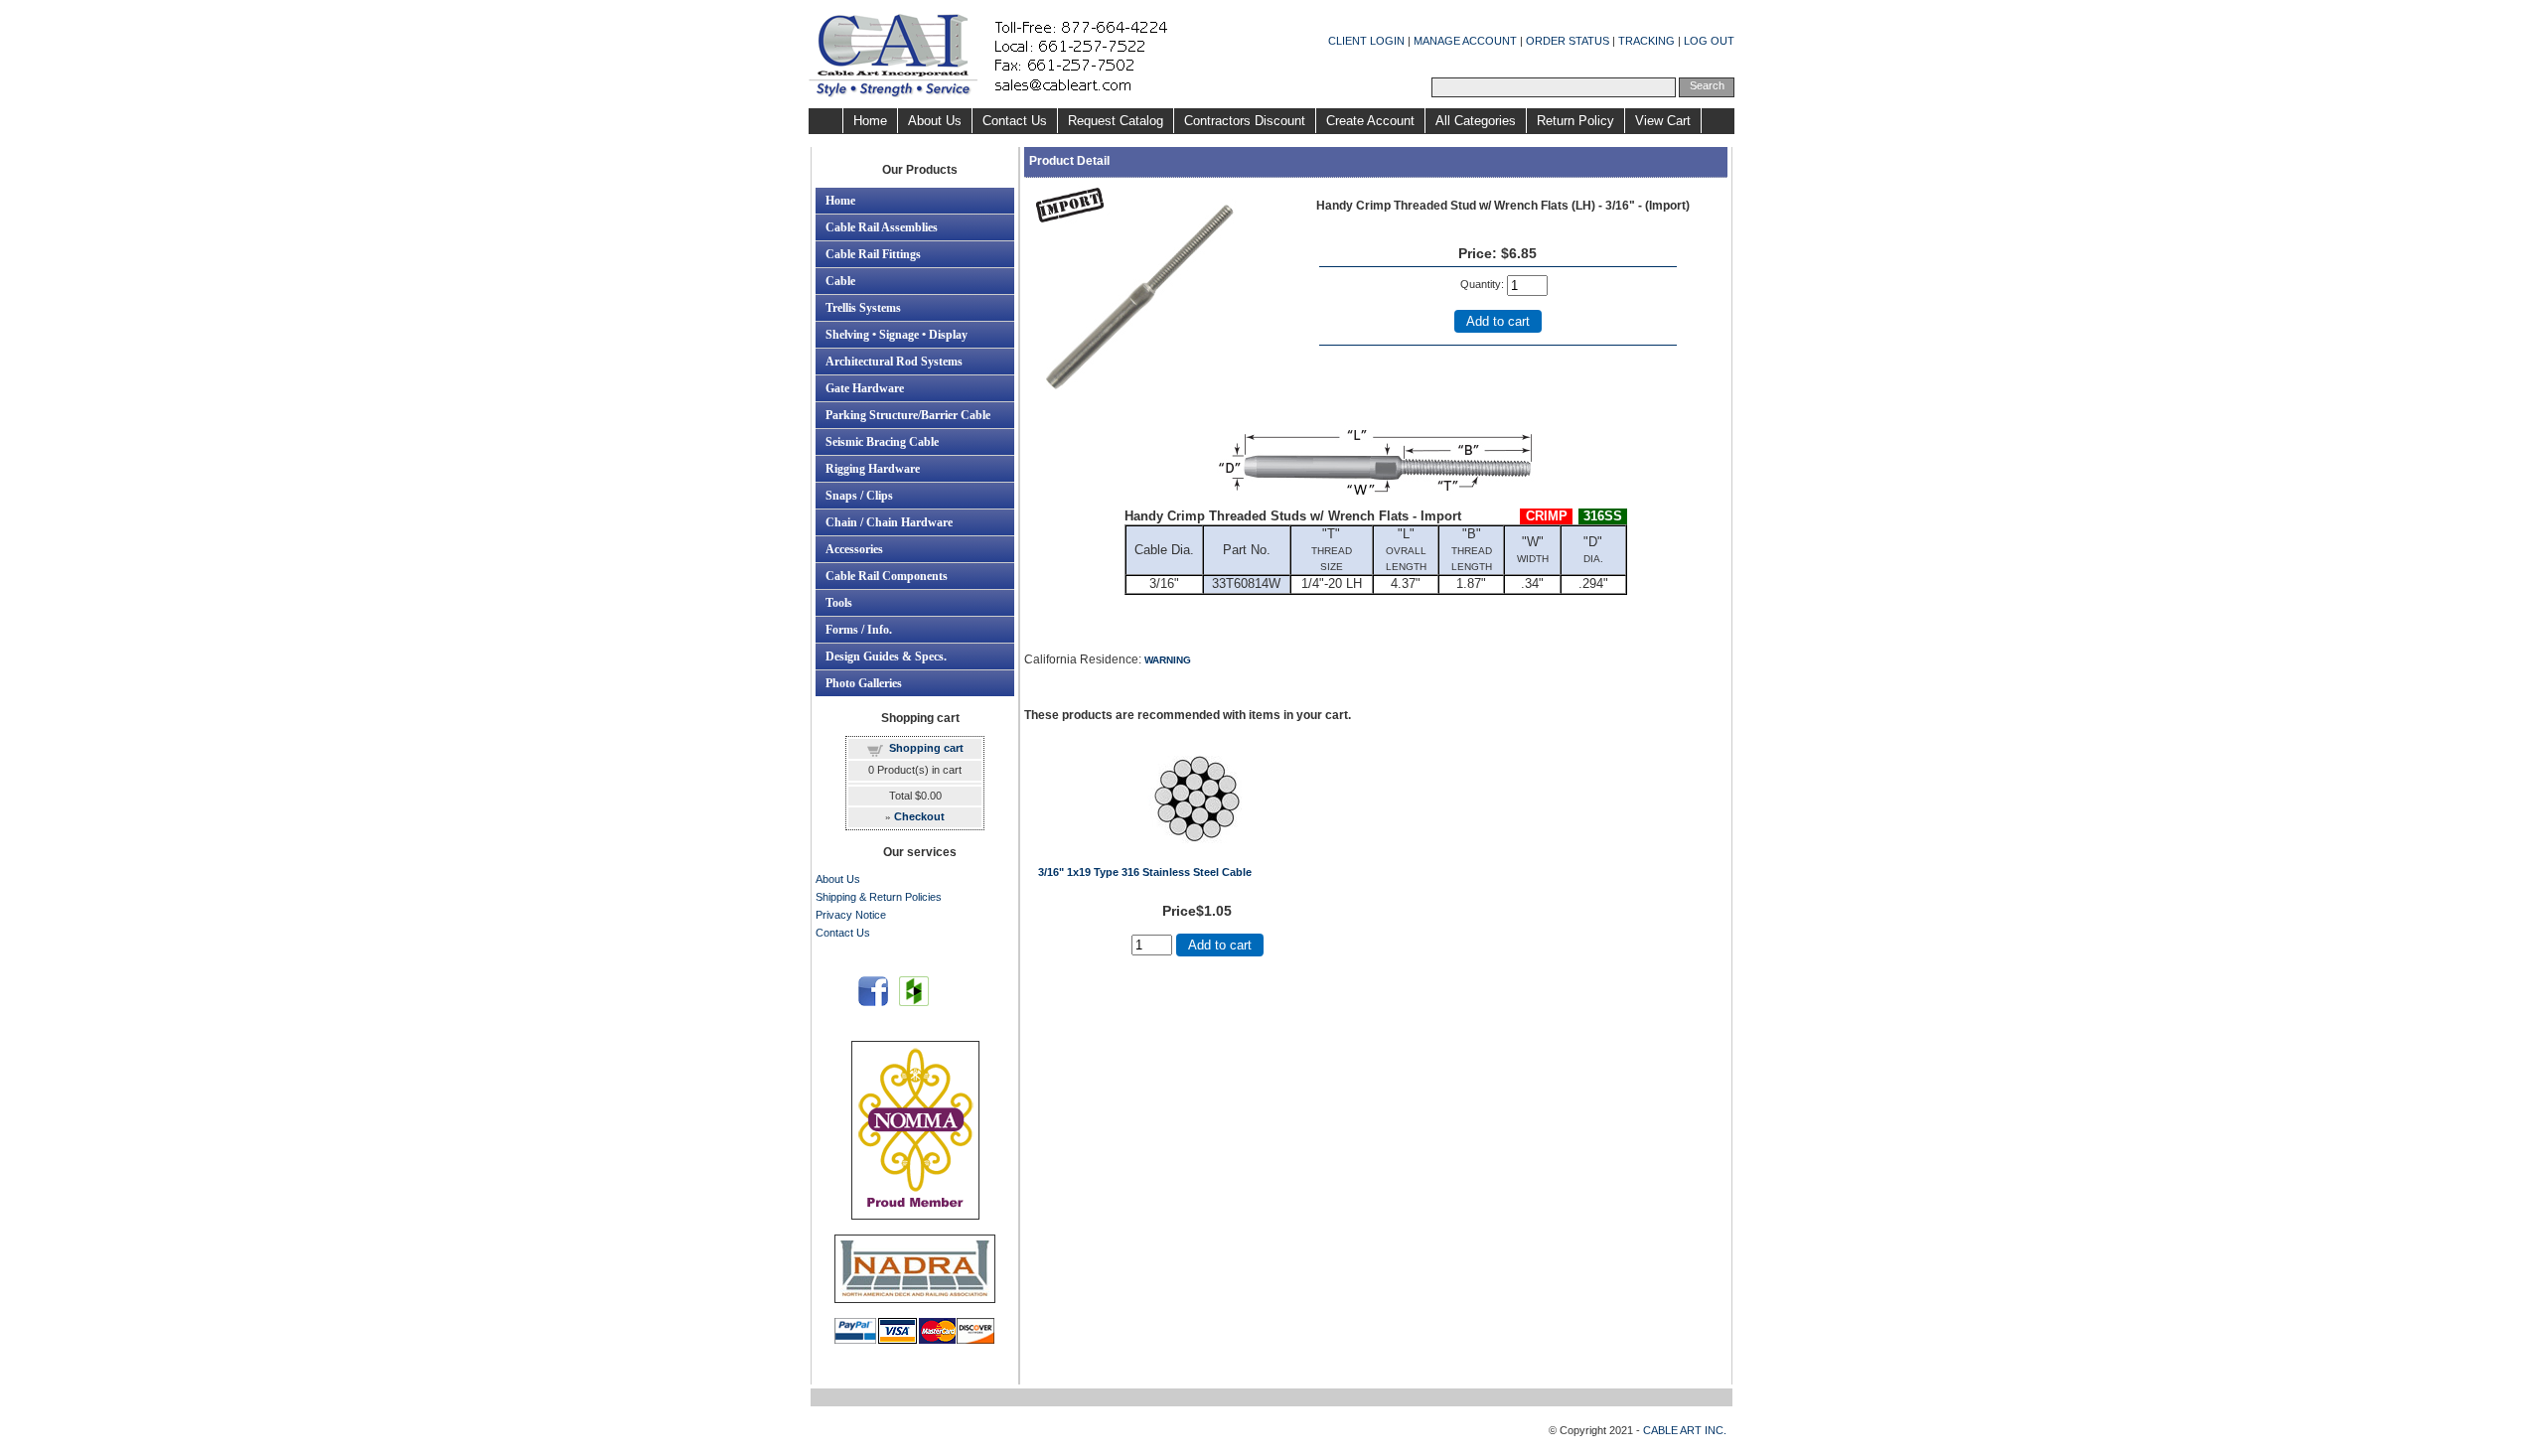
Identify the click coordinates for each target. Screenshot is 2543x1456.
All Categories (1476, 121)
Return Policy (1575, 121)
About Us (935, 121)
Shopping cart (926, 748)
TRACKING (1646, 41)
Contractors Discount (1245, 121)
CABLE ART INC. (1685, 1430)
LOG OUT (1709, 41)
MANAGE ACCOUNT (1465, 41)
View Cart (1663, 121)
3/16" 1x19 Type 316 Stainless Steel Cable (1145, 872)
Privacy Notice (851, 915)
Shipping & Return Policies (879, 897)
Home (870, 121)
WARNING (1168, 660)
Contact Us (1015, 121)
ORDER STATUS (1568, 41)
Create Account (1370, 121)
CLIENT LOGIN (1366, 41)
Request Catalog (1116, 121)
